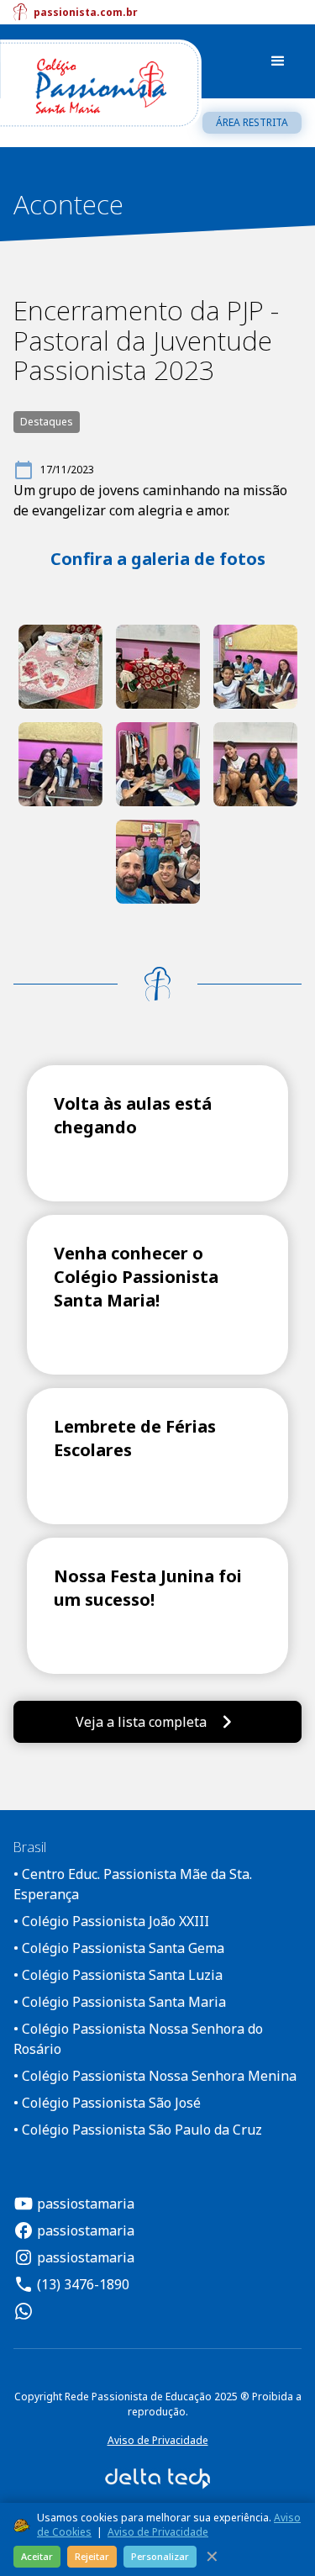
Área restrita (252, 122)
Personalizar (160, 2556)
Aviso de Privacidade (158, 2440)
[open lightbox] (60, 667)
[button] (278, 61)
